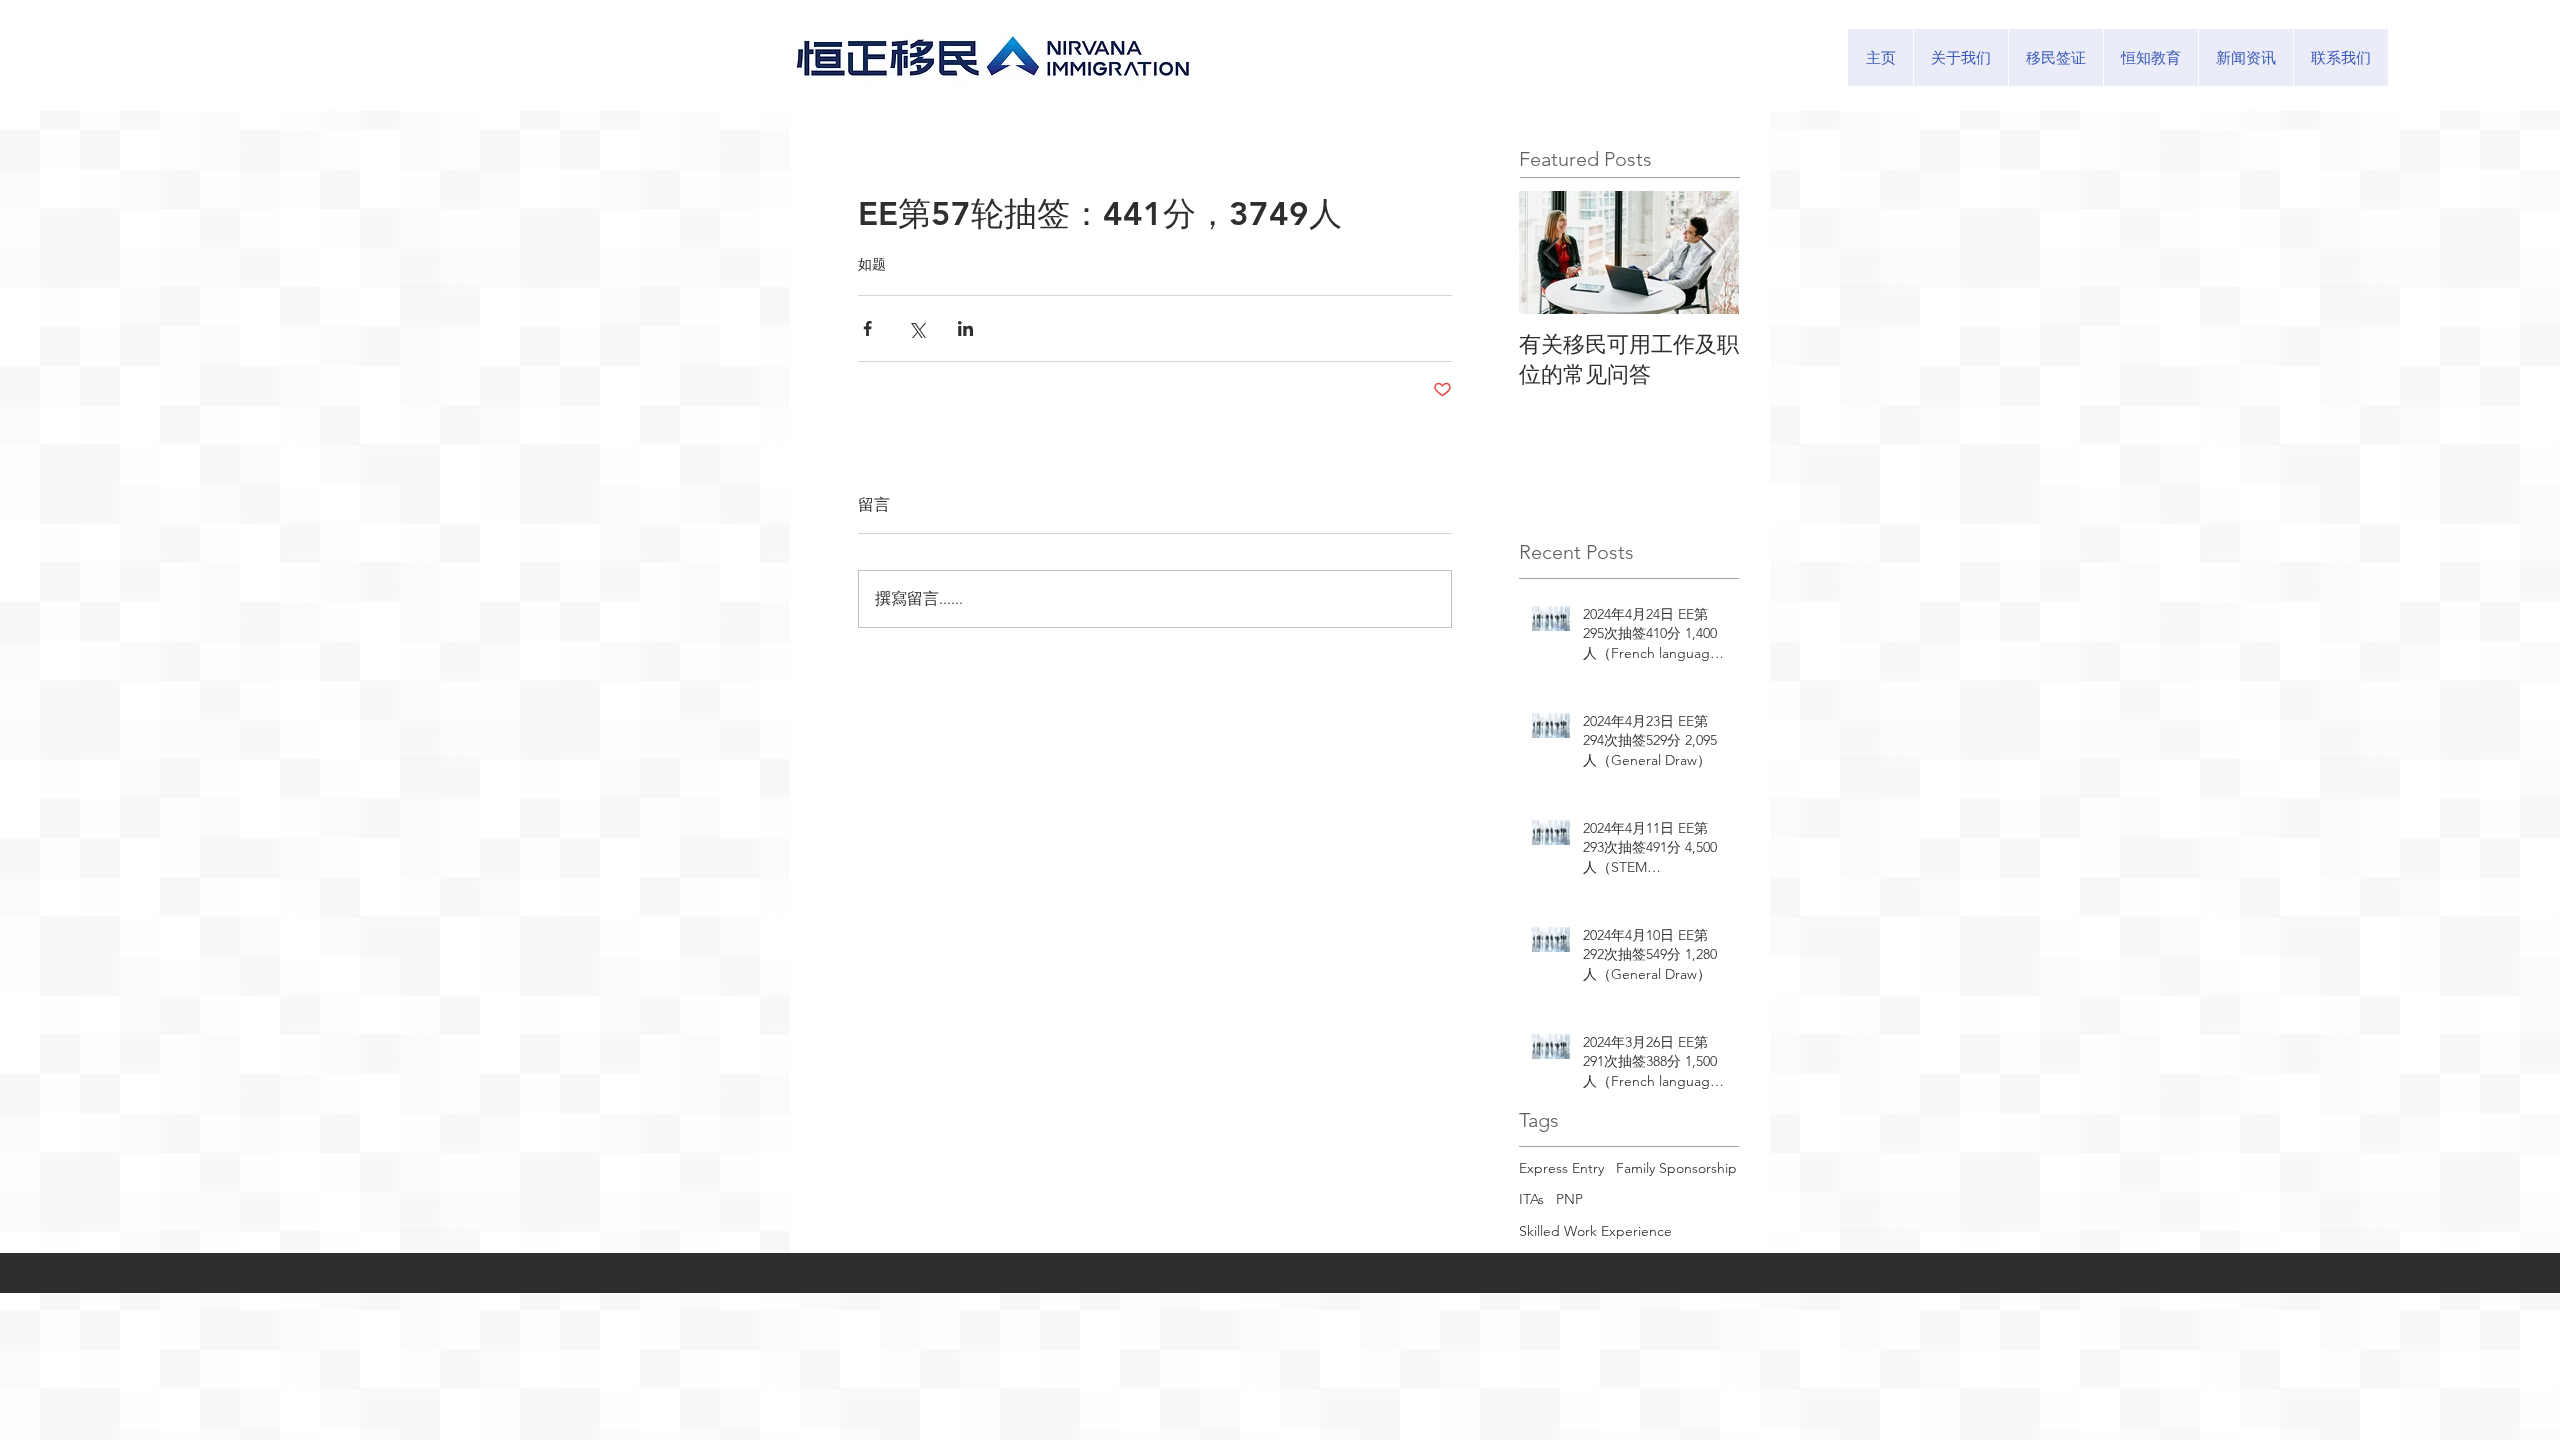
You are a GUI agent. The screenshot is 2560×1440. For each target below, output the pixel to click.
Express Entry (1561, 1168)
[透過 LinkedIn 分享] (965, 328)
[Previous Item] (1551, 252)
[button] (2055, 57)
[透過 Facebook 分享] (867, 328)
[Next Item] (1707, 252)
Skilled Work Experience (1595, 1231)
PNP (1569, 1199)
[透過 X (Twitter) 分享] (916, 328)
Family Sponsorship (1676, 1168)
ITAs (1531, 1199)
